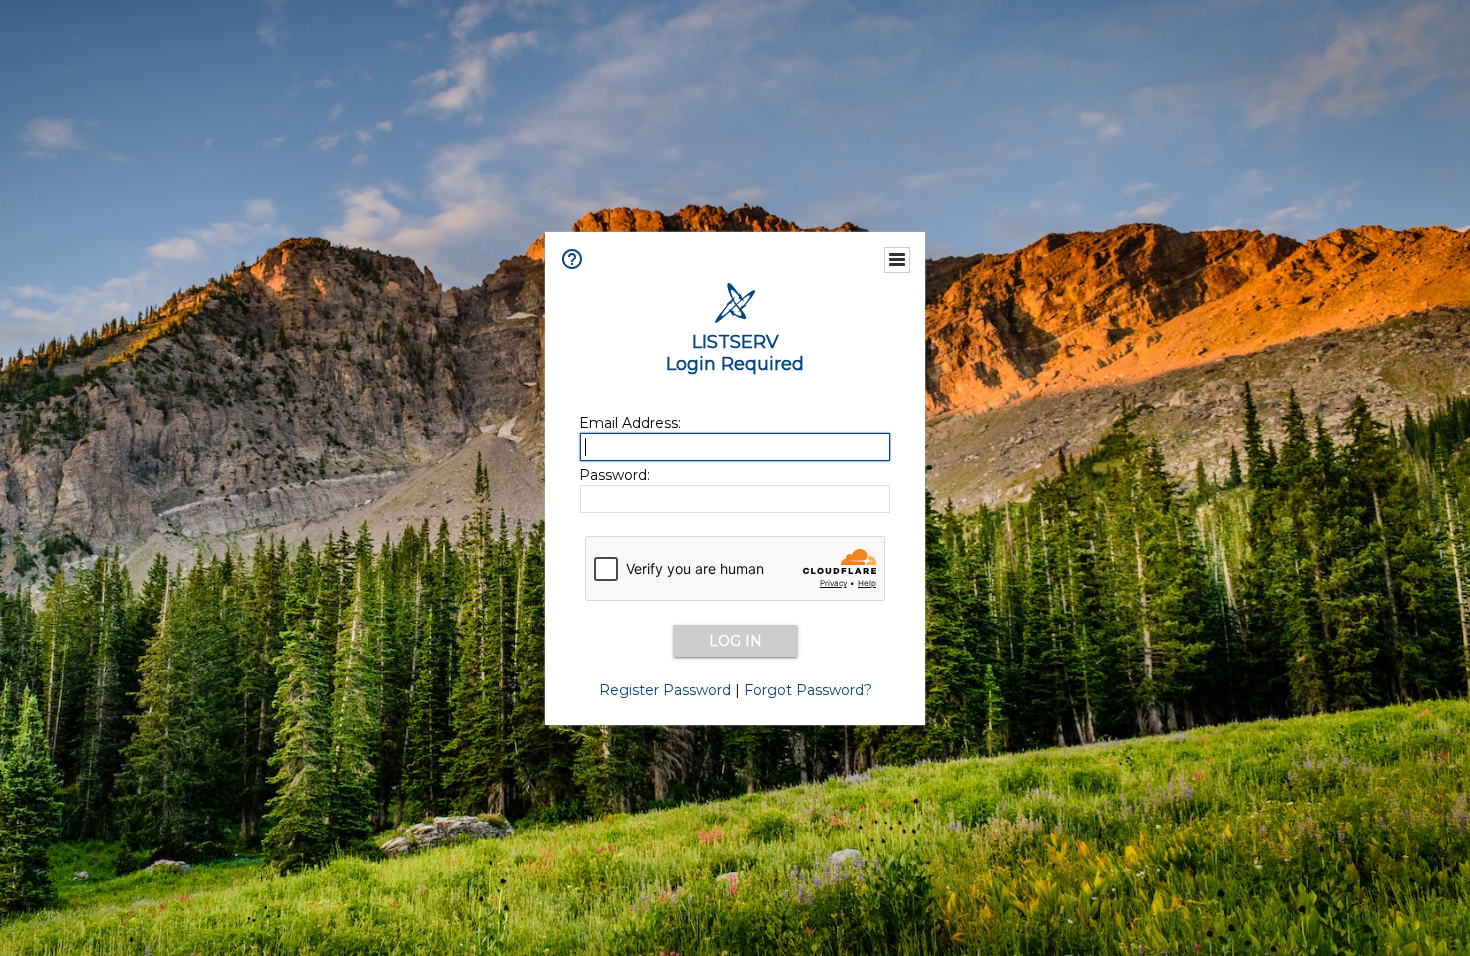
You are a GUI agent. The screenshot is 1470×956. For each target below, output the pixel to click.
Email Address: (630, 423)
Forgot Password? (808, 690)
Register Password (665, 690)
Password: (614, 475)
